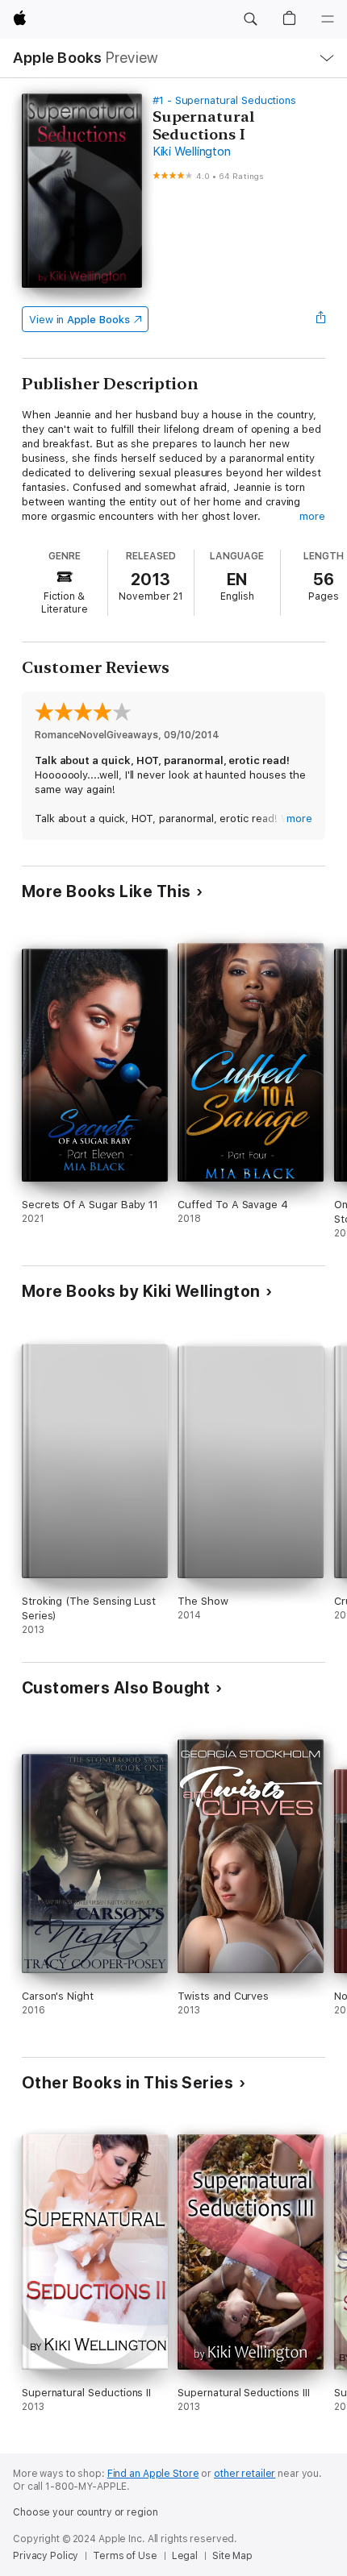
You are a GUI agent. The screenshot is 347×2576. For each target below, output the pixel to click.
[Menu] (328, 19)
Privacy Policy (46, 2556)
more (312, 516)
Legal (185, 2556)
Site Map (232, 2556)
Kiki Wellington (191, 152)
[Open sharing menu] (320, 319)
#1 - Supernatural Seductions (224, 100)
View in (79, 320)
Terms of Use (125, 2556)
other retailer (245, 2474)
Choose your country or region (86, 2512)
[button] (250, 19)
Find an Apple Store (153, 2474)
